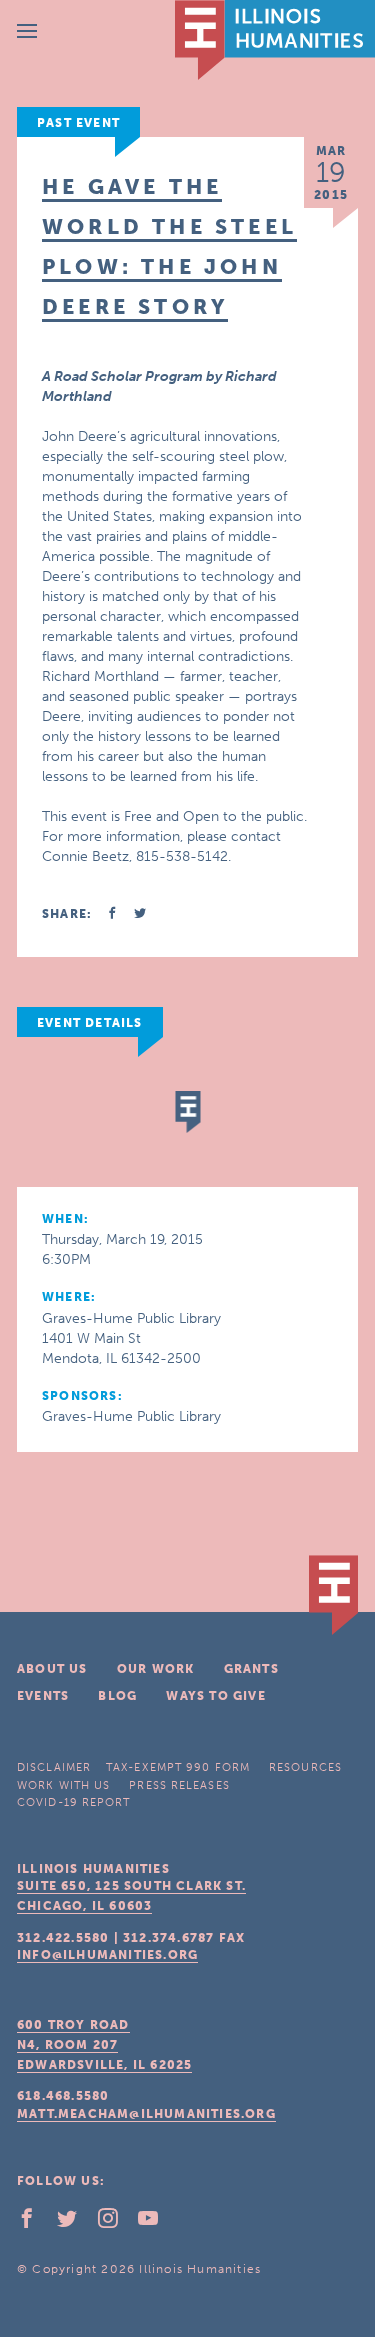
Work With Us (63, 1785)
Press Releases (179, 1785)
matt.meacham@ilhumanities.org (146, 2114)
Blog (117, 1696)
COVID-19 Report (74, 1802)
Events (43, 1696)
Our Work (156, 1669)
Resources (305, 1767)
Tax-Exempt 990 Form (178, 1767)
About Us (52, 1669)
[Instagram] (116, 2223)
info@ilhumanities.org (107, 1955)
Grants (251, 1669)
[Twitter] (75, 2223)
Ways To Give (215, 1696)
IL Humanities (275, 40)
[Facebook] (35, 2223)
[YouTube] (156, 2223)
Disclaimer (54, 1767)
